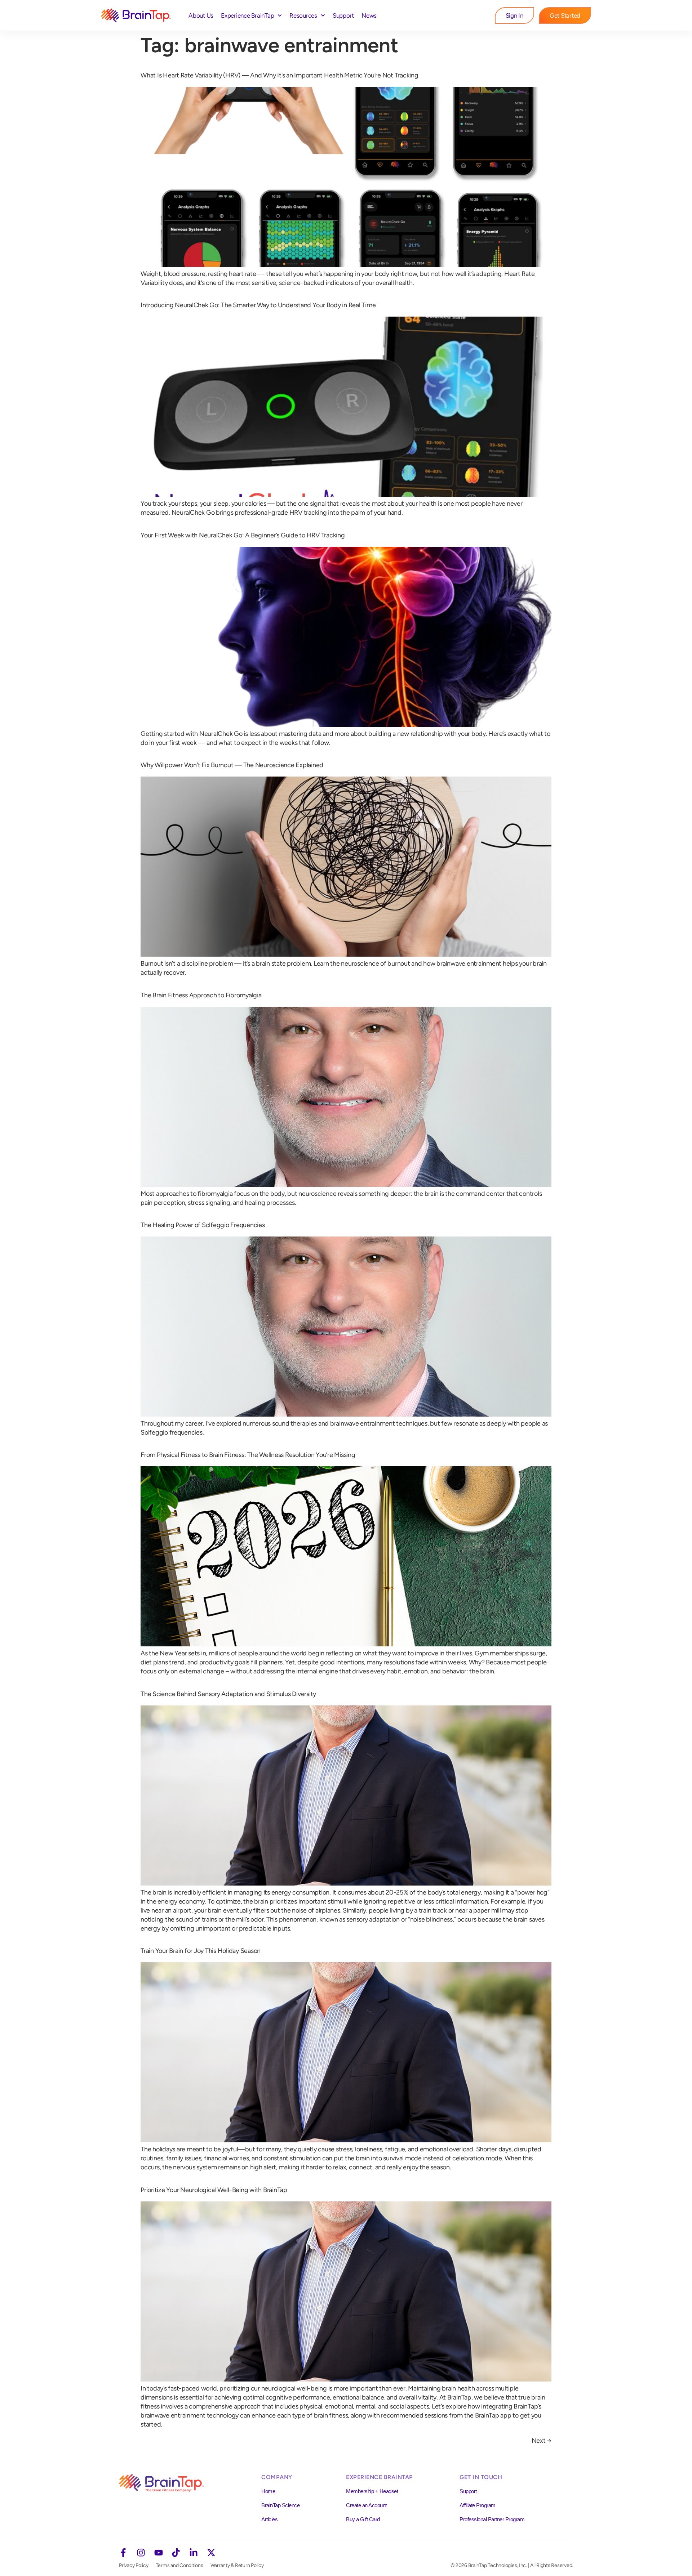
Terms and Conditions (179, 2565)
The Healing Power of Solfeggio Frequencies (203, 1225)
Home (268, 2491)
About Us (201, 15)
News (369, 15)
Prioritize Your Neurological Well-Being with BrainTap (214, 2190)
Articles (269, 2519)
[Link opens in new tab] (123, 2553)
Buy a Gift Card (363, 2519)
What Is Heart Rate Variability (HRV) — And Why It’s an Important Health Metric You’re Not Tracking (280, 75)
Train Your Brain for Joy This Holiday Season (201, 1951)
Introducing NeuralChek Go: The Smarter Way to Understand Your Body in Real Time (258, 305)
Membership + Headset (372, 2491)
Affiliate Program (478, 2505)
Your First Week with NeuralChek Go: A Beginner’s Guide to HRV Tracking (243, 535)
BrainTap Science (280, 2505)
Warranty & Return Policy (237, 2565)
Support (343, 15)
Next (542, 2441)
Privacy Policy (134, 2565)
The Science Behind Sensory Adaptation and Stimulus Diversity (228, 1694)
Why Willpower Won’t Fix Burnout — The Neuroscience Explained (232, 765)
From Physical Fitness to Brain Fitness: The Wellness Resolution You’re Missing (248, 1455)
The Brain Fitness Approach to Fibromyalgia (201, 995)
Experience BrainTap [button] (247, 15)
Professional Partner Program (492, 2519)
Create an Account (366, 2505)
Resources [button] (303, 15)
